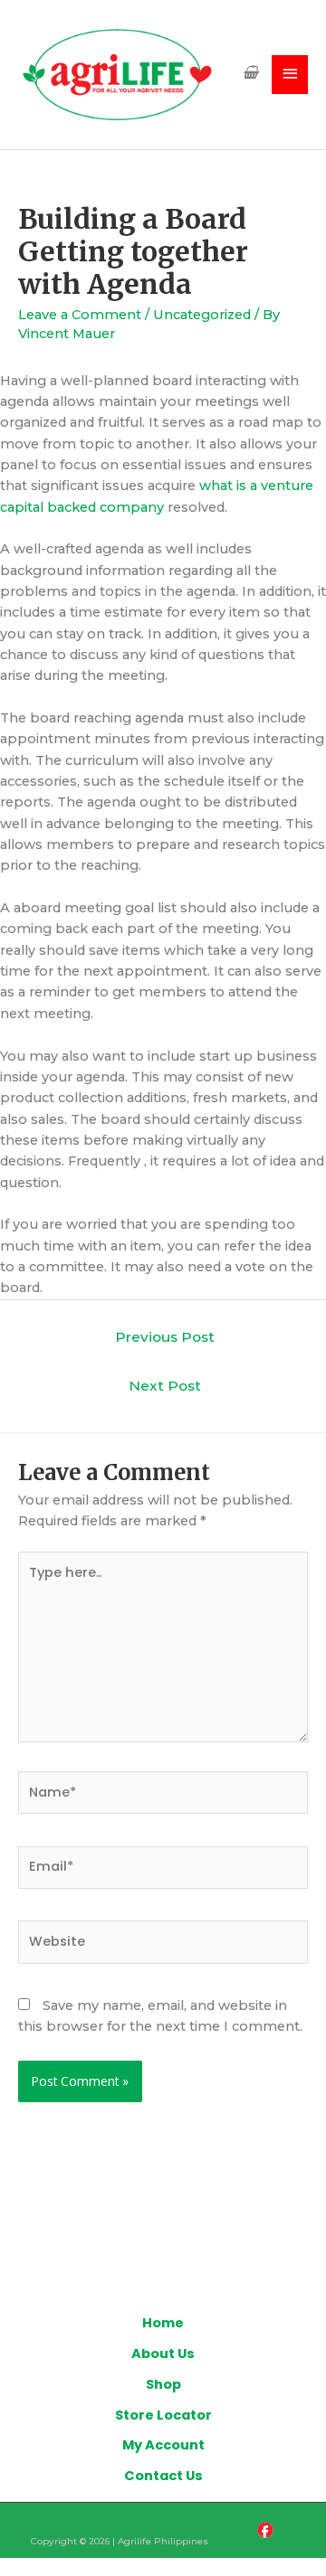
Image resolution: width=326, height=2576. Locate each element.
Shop (163, 2384)
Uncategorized (202, 315)
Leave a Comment (80, 315)
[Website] (163, 1946)
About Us (163, 2354)
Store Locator (163, 2415)
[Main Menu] (290, 75)
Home (163, 2323)
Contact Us (163, 2476)
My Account (163, 2445)
